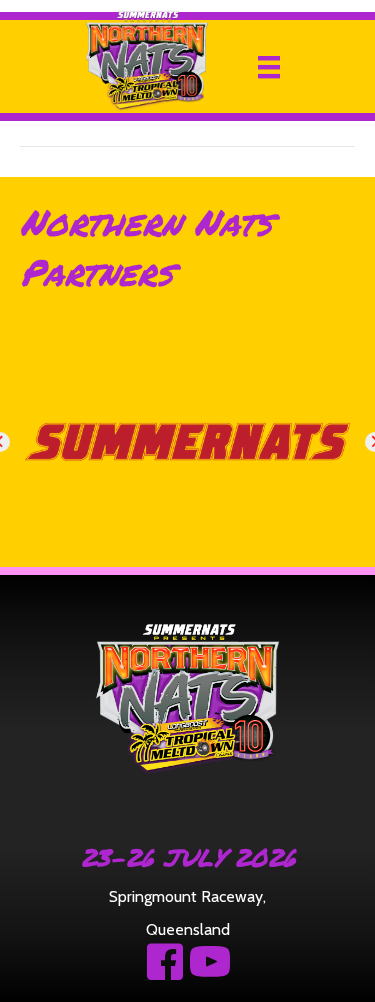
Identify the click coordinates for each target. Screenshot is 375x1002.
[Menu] (269, 67)
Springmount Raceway (186, 896)
